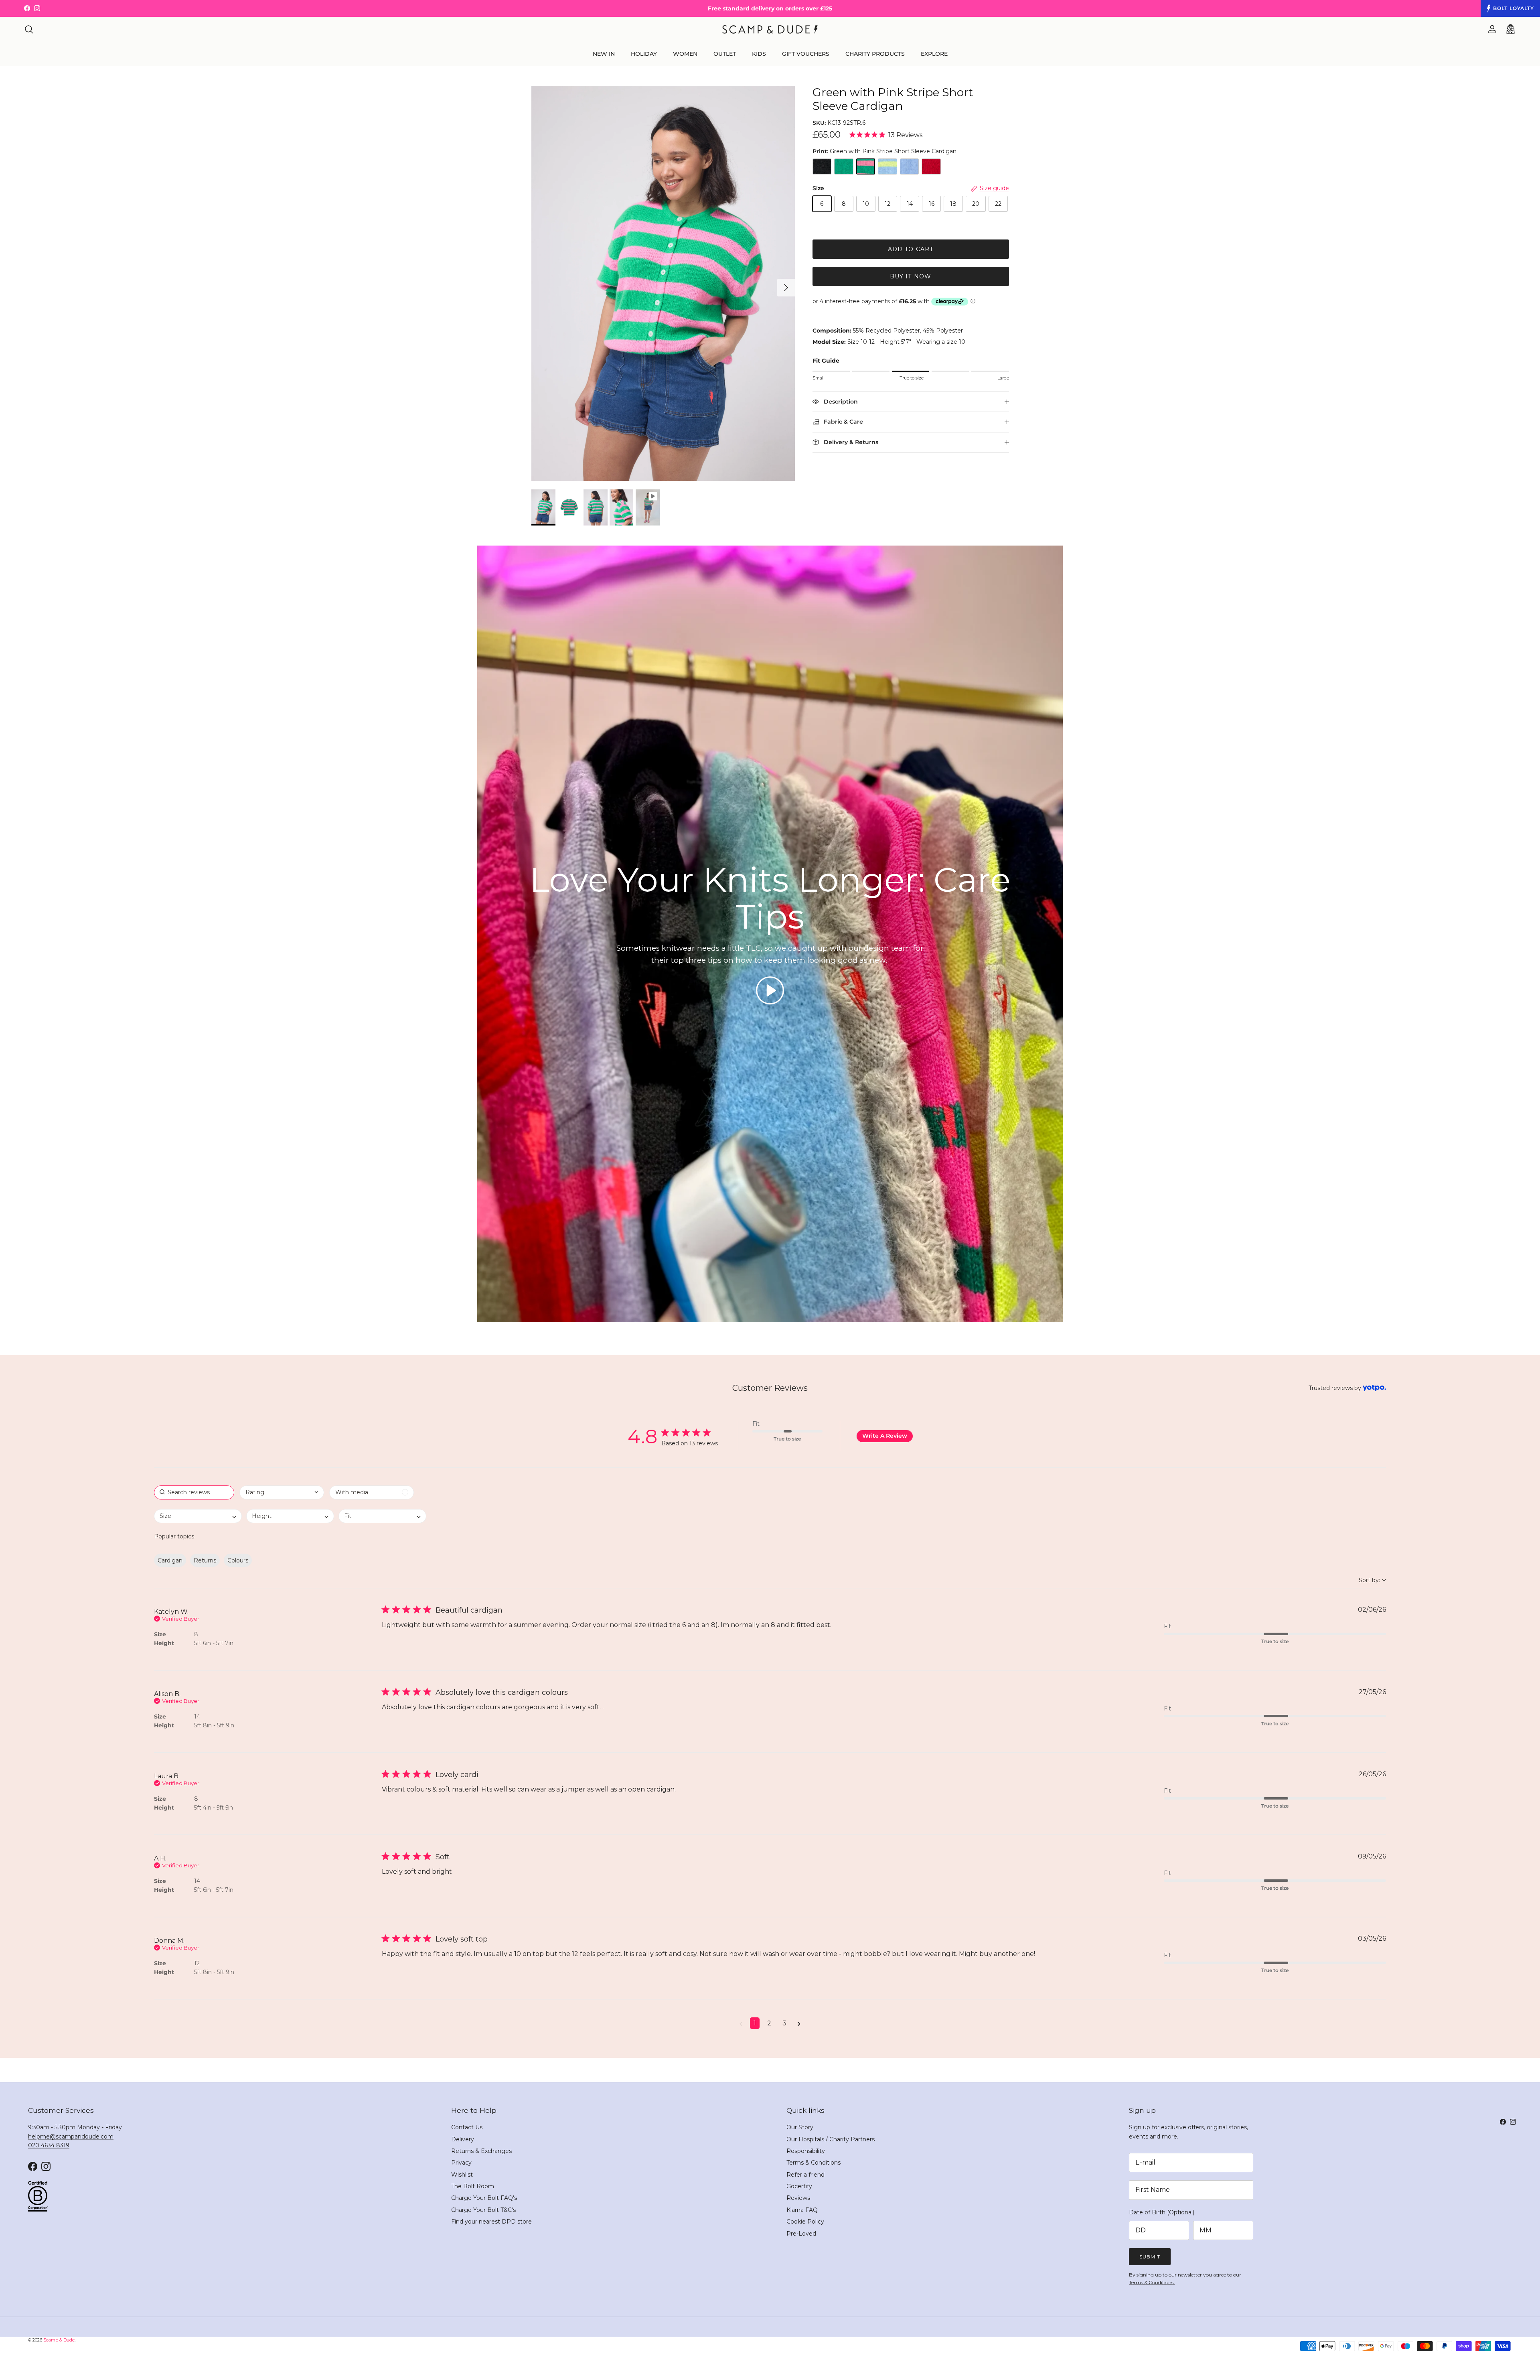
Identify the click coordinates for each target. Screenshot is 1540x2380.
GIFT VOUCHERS (806, 54)
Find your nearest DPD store (491, 2222)
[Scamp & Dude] (770, 29)
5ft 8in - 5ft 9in (214, 1725)
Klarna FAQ (802, 2210)
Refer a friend (805, 2175)
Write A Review (885, 1436)
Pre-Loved (801, 2234)
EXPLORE (934, 54)
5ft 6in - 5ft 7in (214, 1643)
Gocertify (799, 2186)
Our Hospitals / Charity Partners (831, 2139)
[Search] (29, 29)
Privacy (461, 2163)
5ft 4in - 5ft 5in (214, 1808)
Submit (1150, 2257)
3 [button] (784, 2023)
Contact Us (467, 2127)
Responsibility (806, 2151)
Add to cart (911, 249)
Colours (238, 1560)
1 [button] (755, 2023)
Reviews (798, 2198)
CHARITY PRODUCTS (875, 54)
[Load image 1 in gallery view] (663, 284)
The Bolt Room (473, 2186)
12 (197, 1963)
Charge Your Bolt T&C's (483, 2210)
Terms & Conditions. (1152, 2282)
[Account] (1491, 29)
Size (160, 1634)
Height (164, 1643)
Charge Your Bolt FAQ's (484, 2198)
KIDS (759, 54)
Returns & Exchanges (481, 2151)
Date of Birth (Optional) (1162, 2212)
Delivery (463, 2139)
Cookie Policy (805, 2222)
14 (197, 1717)
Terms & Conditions (814, 2163)
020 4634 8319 (49, 2145)
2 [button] (769, 2023)
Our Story (800, 2127)
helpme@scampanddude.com (71, 2137)
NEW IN (604, 54)
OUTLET (725, 54)
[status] (194, 1492)
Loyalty (1514, 8)
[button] (770, 990)
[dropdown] (282, 1492)
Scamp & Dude (59, 2340)
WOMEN (685, 54)
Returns (205, 1560)
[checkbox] (372, 1492)
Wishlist (462, 2175)
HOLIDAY (644, 54)
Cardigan (170, 1560)
